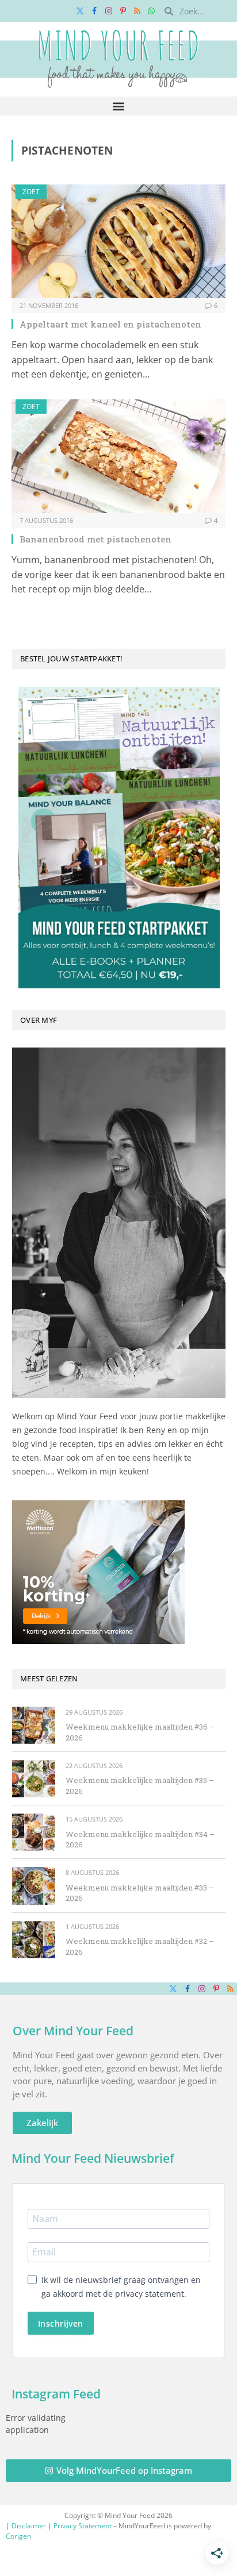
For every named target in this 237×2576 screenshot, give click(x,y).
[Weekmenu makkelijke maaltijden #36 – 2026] (34, 1725)
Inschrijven (61, 2323)
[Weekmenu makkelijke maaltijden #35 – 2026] (34, 1779)
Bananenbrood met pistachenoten (95, 539)
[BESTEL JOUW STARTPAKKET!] (119, 838)
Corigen (18, 2536)
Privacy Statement (83, 2526)
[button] (119, 106)
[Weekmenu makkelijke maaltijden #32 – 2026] (34, 1940)
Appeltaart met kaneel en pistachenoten (110, 324)
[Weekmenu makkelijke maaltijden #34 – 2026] (34, 1832)
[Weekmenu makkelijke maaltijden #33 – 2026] (34, 1886)
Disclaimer (29, 2526)
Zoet (31, 192)
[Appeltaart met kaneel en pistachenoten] (118, 241)
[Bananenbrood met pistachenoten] (118, 456)
